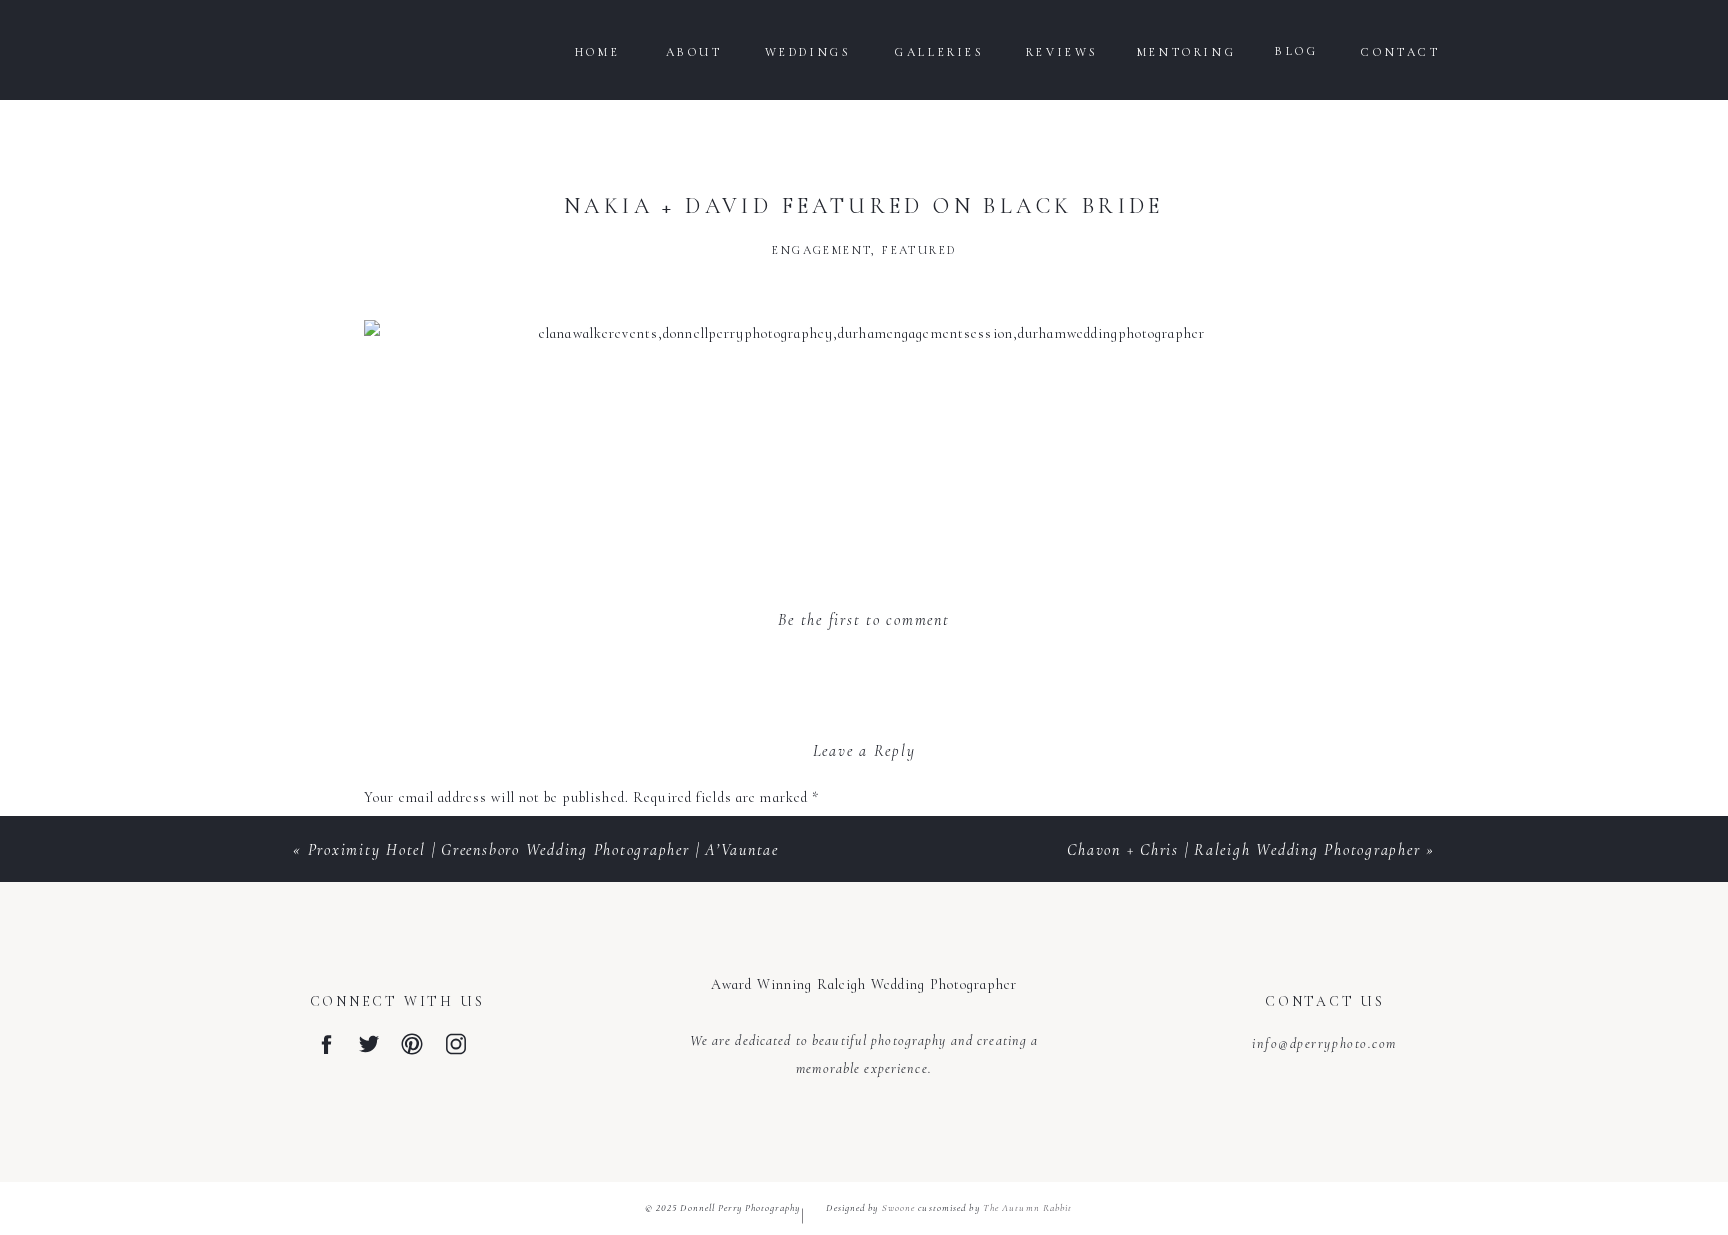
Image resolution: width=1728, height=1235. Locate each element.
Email (388, 1188)
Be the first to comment (863, 620)
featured (919, 250)
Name (388, 1121)
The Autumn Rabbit (1028, 1208)
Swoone (899, 1208)
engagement (821, 250)
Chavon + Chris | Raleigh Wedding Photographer (1243, 850)
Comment (401, 838)
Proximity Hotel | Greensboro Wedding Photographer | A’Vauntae (543, 850)
